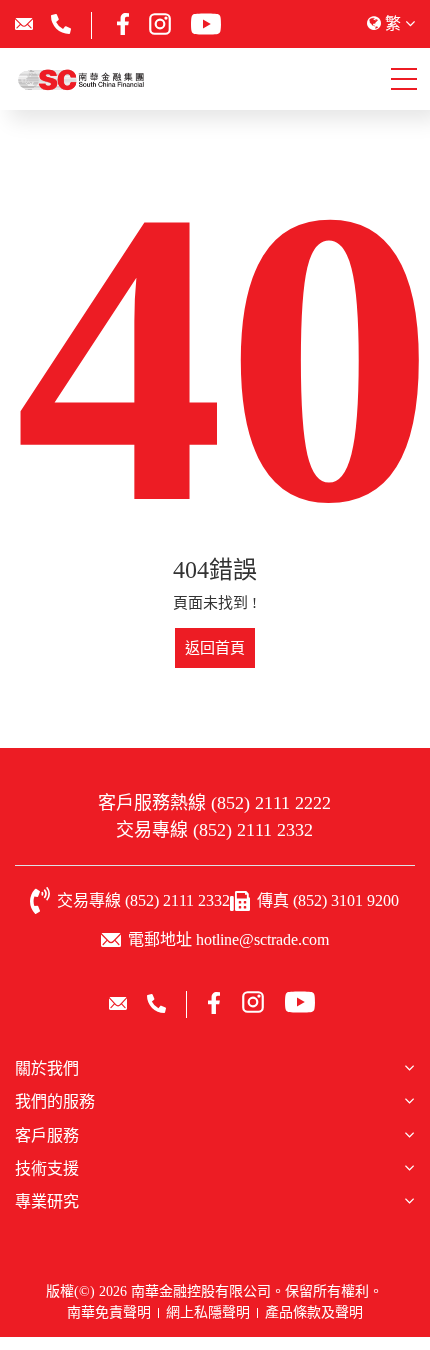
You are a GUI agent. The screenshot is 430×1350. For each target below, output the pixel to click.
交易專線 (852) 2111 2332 (214, 830)
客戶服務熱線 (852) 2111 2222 (214, 803)
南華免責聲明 (109, 1312)
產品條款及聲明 (314, 1312)
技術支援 (47, 1168)
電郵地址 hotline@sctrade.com (228, 939)
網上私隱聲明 (208, 1312)
